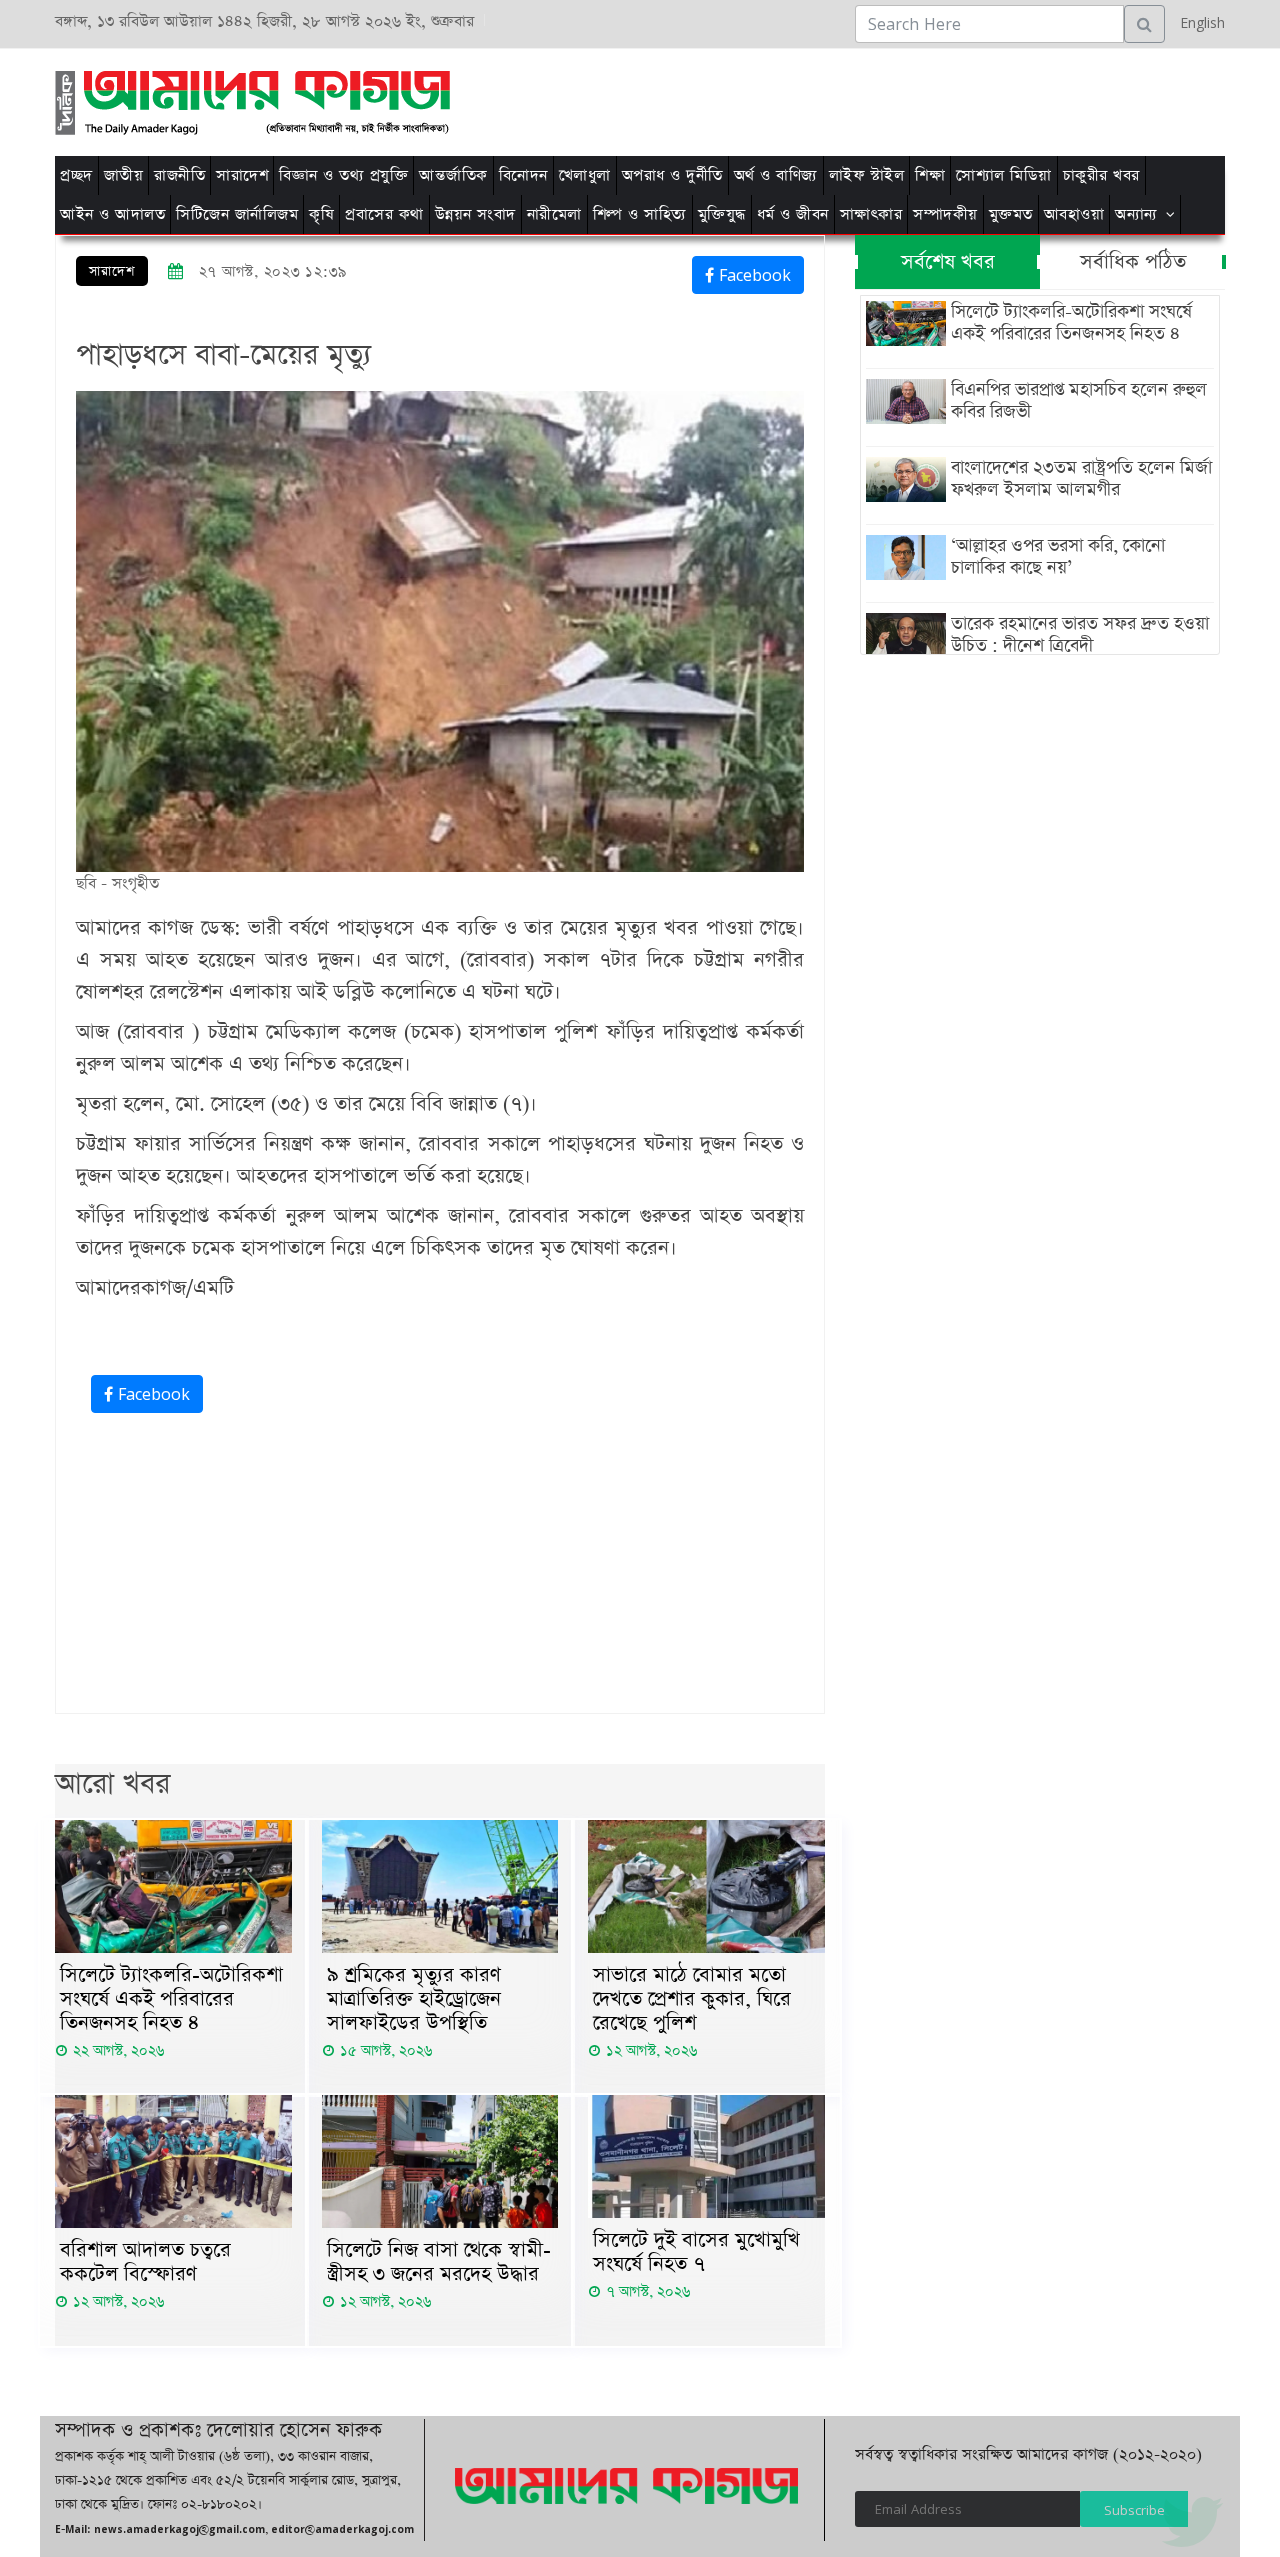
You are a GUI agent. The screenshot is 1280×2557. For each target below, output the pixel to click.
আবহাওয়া (1074, 214)
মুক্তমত (1011, 214)
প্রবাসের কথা (384, 214)
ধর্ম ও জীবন (793, 214)
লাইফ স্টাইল (867, 175)
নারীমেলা (554, 214)
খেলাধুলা (585, 175)
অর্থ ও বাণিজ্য (776, 175)
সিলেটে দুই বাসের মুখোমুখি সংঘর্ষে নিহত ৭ (696, 2252)
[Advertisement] (892, 99)
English (1197, 22)
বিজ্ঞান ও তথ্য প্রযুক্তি (343, 175)
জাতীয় (124, 175)
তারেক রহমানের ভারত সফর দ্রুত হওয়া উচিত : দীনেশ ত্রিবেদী (1080, 635)
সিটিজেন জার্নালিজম (237, 214)
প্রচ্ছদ (76, 175)
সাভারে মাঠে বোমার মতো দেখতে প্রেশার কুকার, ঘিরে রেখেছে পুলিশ (692, 1999)
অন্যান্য (1136, 214)
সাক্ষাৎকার (871, 214)
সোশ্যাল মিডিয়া (1004, 175)
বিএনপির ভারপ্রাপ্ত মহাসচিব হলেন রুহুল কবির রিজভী (1079, 401)
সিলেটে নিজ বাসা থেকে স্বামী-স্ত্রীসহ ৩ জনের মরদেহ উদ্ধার (439, 2262)
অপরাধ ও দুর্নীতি (672, 175)
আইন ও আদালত (112, 214)
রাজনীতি (179, 175)
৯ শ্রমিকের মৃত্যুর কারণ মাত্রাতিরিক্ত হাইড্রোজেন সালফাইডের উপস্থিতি (414, 1999)
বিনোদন (523, 175)
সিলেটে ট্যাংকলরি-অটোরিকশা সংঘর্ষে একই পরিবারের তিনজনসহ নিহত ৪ (171, 1999)
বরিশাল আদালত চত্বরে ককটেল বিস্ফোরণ (145, 2262)
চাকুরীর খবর (1101, 175)
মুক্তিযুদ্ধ (722, 214)
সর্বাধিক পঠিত (1133, 262)
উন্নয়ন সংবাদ (475, 214)
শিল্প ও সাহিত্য (640, 214)
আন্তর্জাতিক (453, 175)
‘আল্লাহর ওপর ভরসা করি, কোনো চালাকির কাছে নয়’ (1058, 557)
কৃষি (321, 214)
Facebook (752, 275)
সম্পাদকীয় (945, 214)
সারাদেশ (242, 175)
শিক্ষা (930, 175)
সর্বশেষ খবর (948, 262)
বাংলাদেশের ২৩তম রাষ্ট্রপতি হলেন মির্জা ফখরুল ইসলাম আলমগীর (1081, 479)
